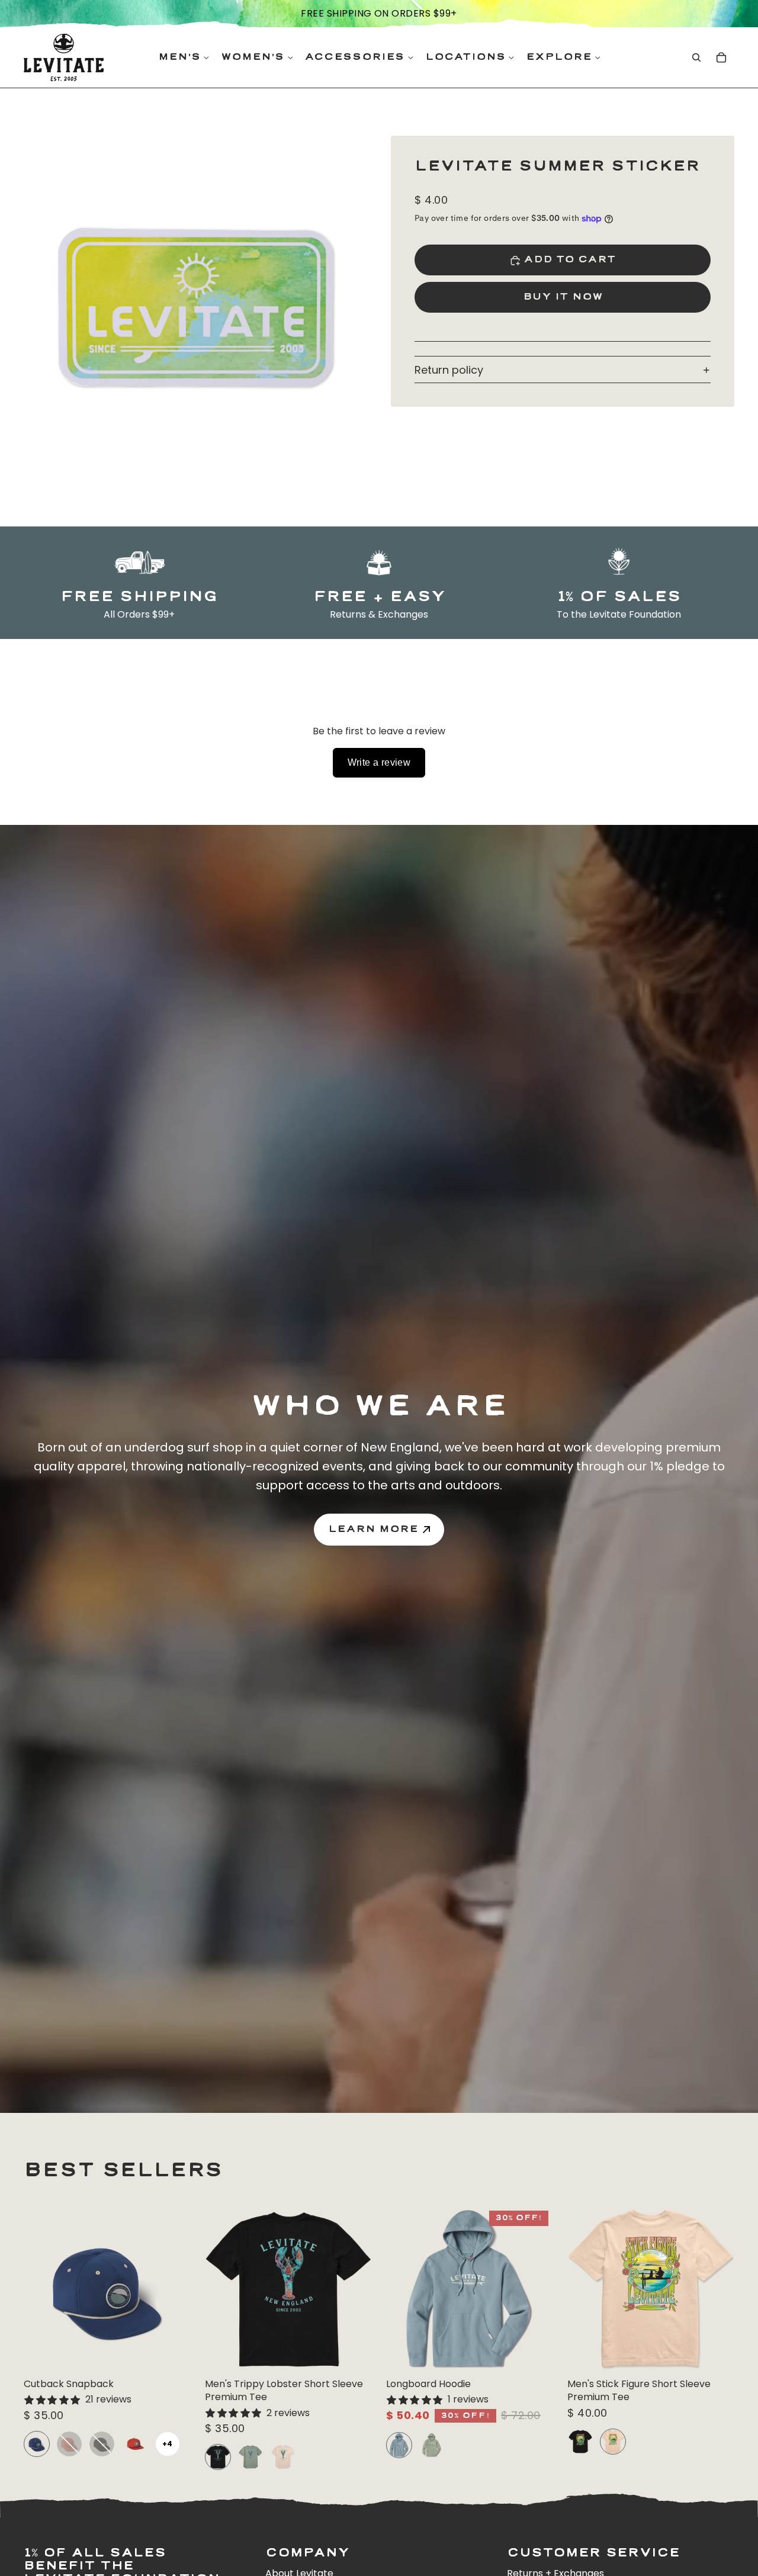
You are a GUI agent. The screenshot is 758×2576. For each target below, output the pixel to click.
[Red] (69, 2444)
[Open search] (696, 57)
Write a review (379, 762)
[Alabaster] (283, 2457)
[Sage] (432, 2445)
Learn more (373, 1529)
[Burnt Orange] (135, 2444)
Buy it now (563, 298)
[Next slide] (173, 2289)
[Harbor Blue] (399, 2445)
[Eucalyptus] (250, 2457)
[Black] (102, 2444)
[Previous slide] (41, 2289)
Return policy (449, 370)
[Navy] (37, 2444)
